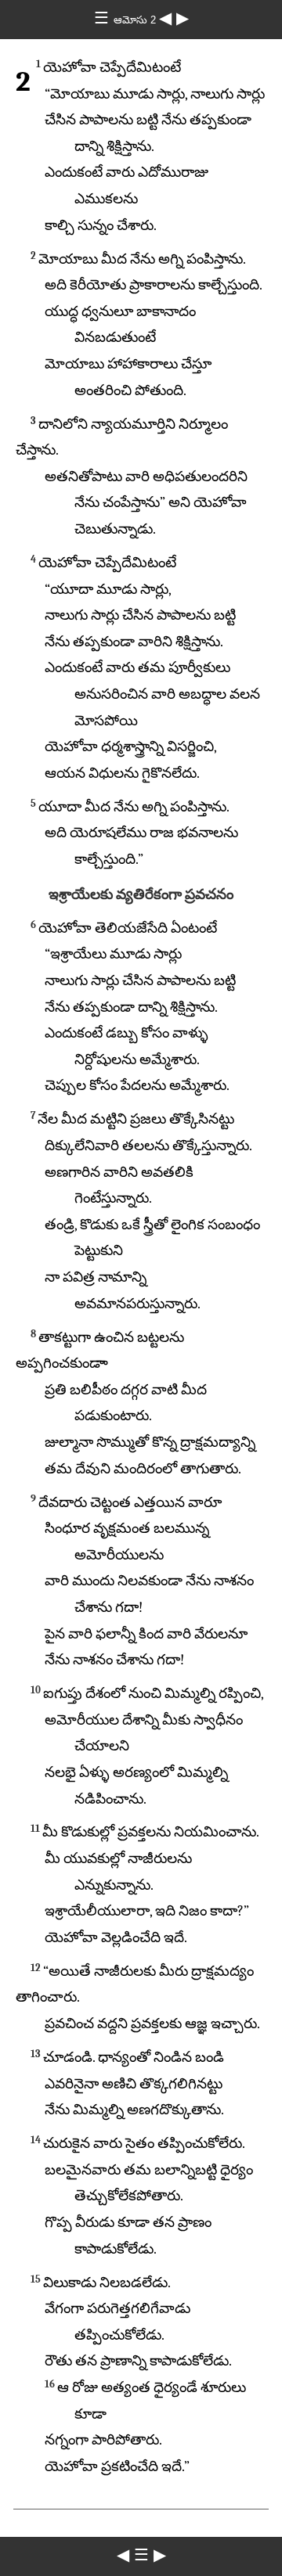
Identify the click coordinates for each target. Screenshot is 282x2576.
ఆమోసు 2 (136, 20)
